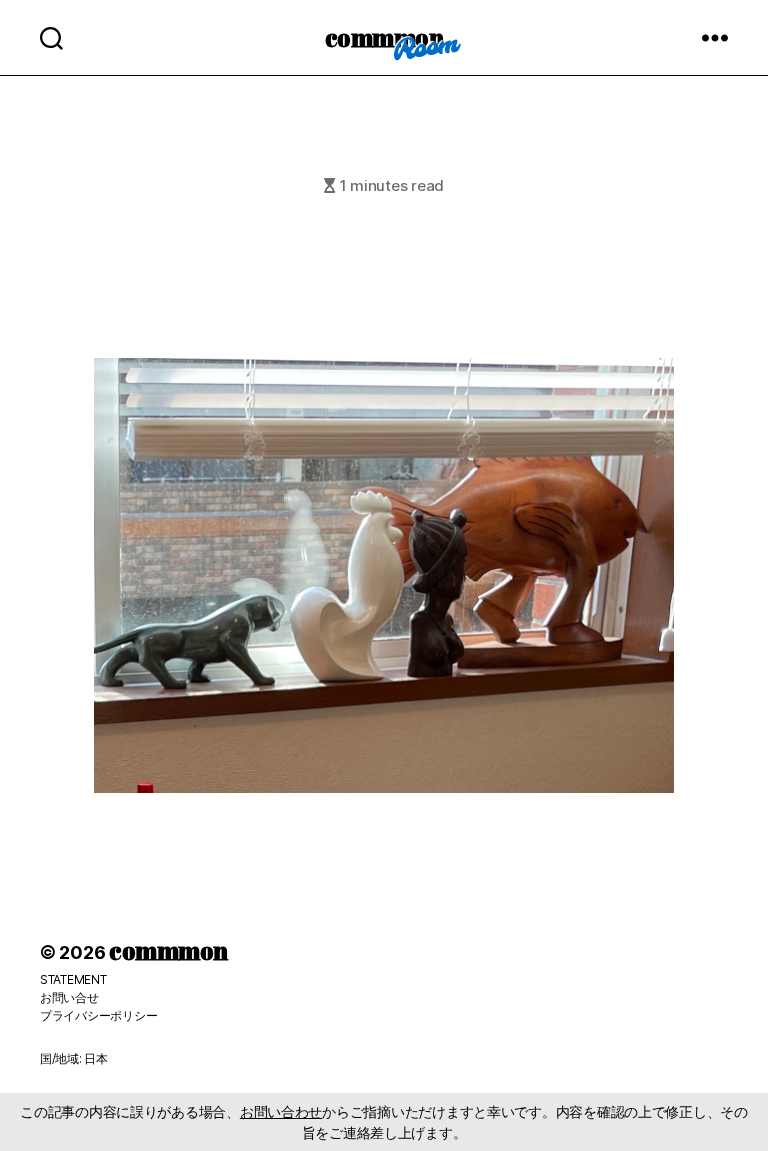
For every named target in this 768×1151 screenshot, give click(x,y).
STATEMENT (73, 979)
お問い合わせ (281, 1111)
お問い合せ (69, 997)
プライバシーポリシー (98, 1015)
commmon (384, 37)
